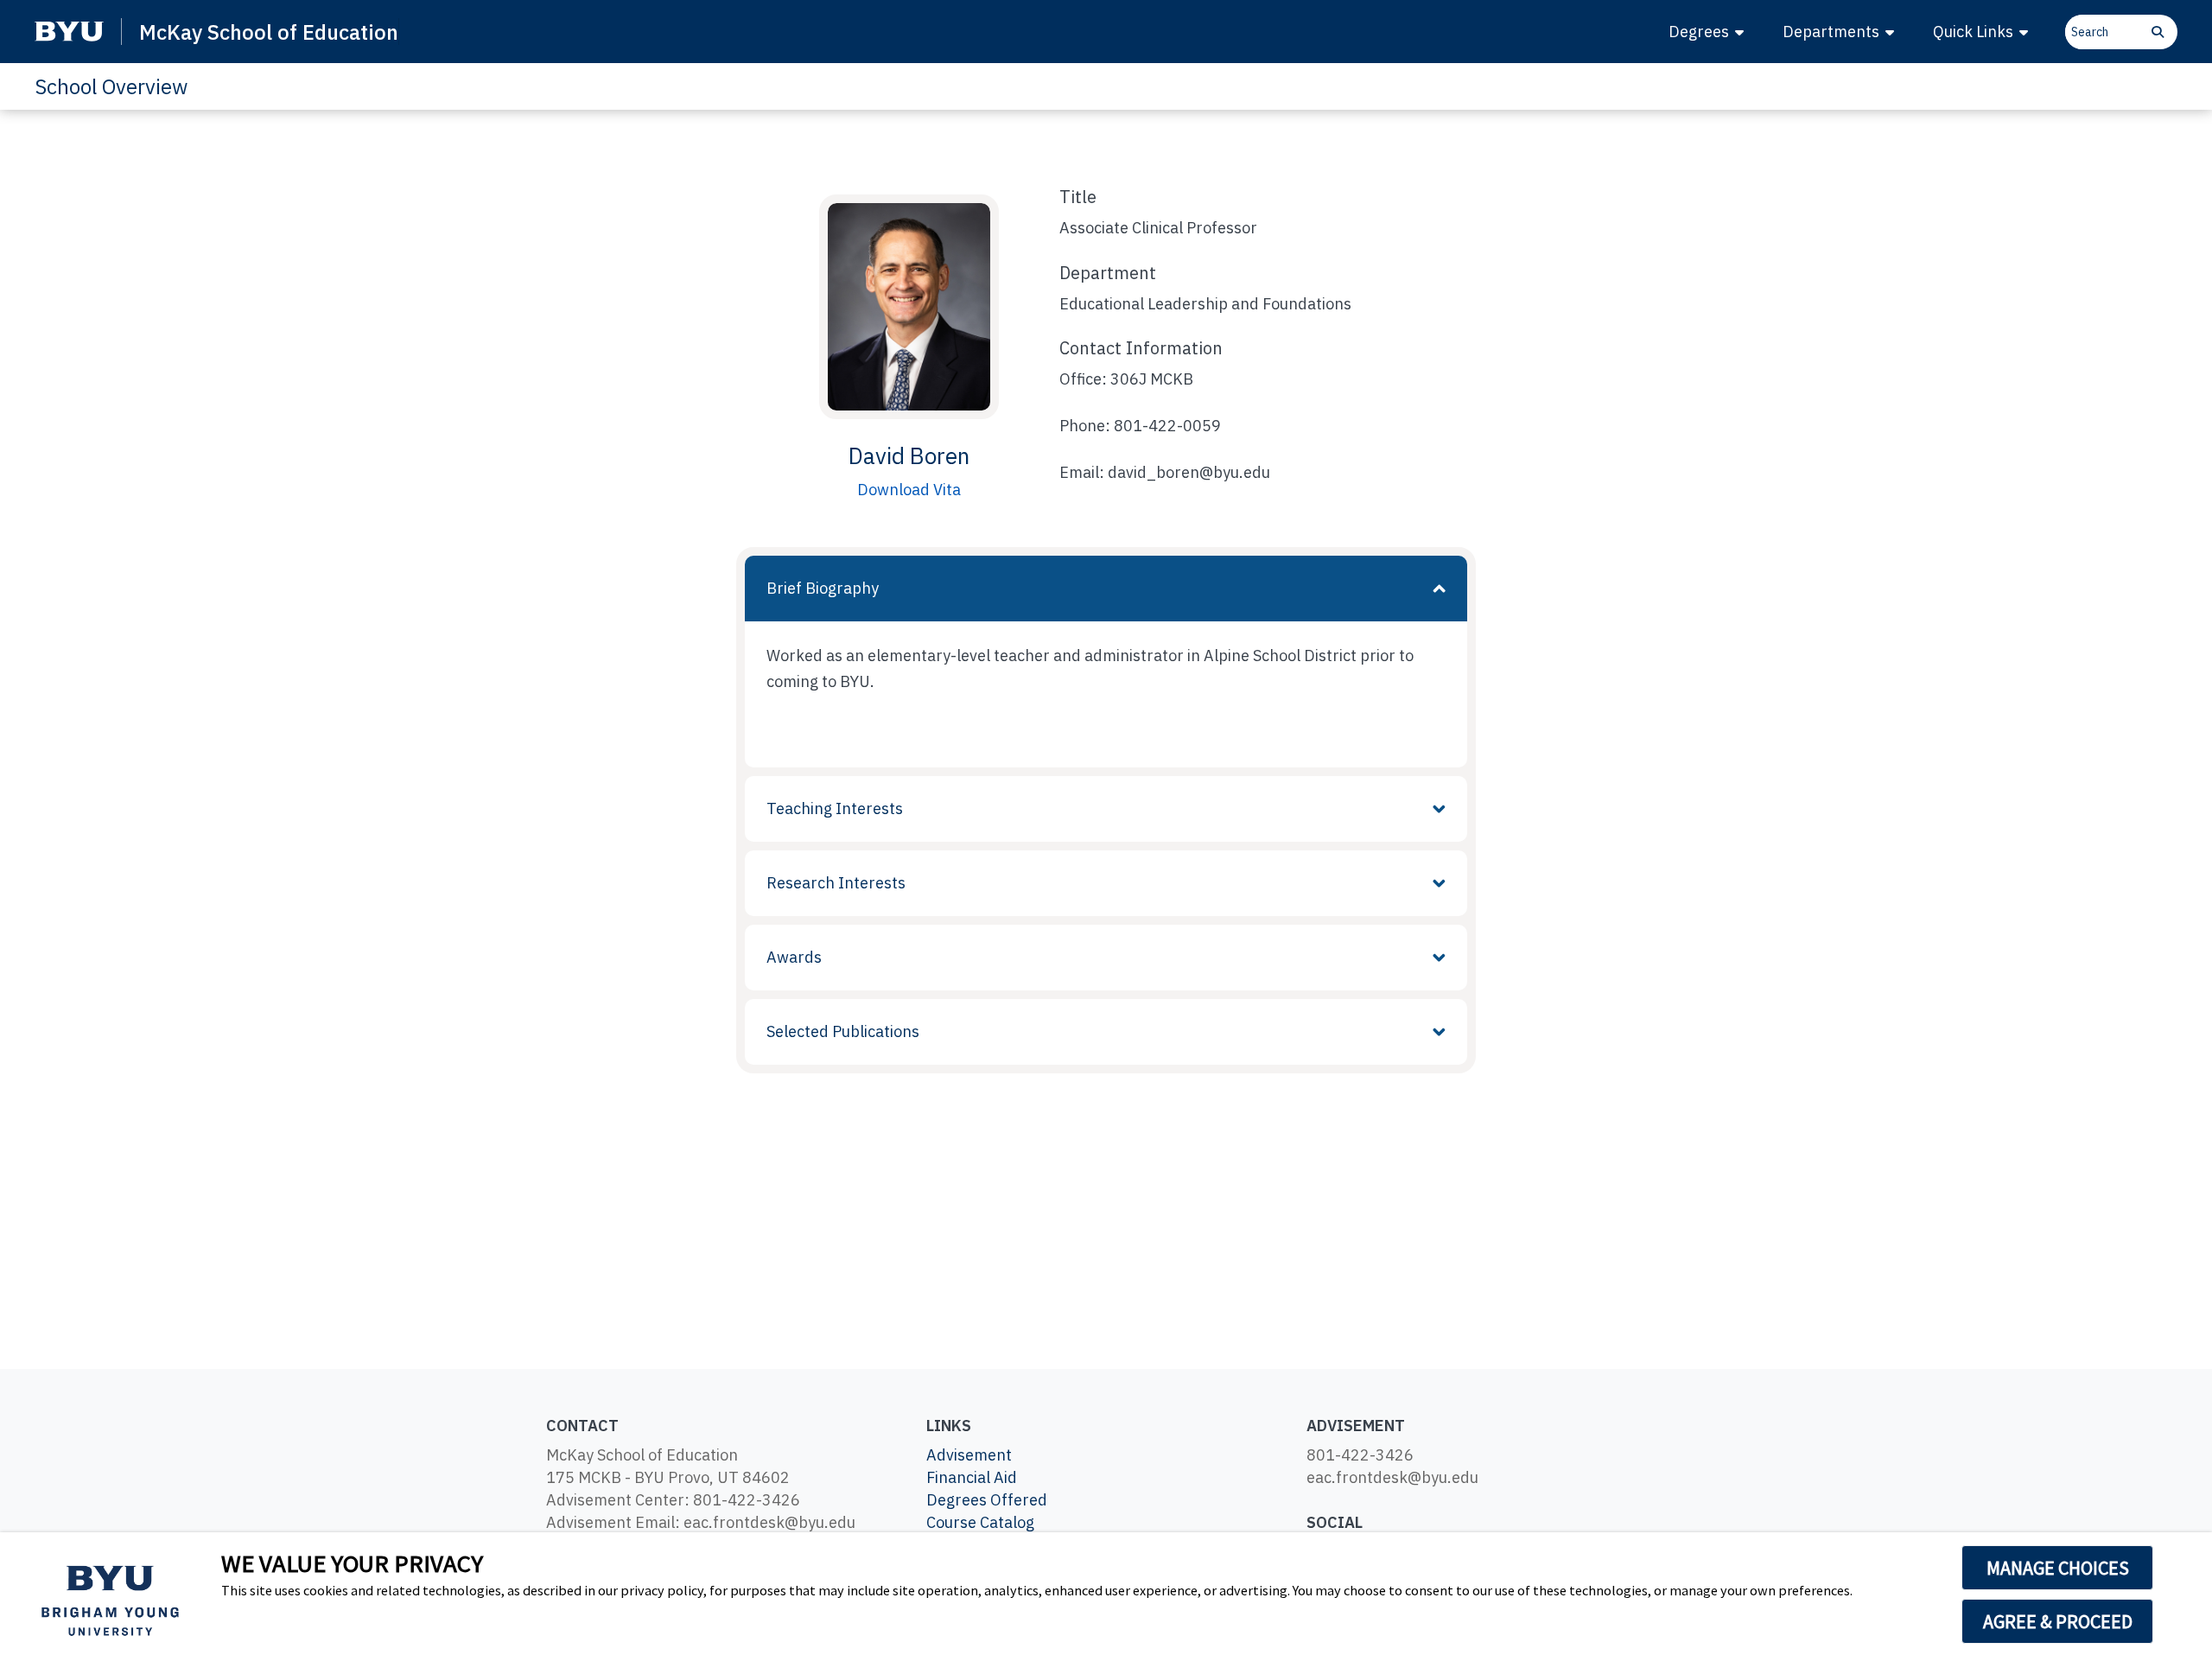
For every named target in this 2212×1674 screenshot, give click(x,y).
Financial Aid (972, 1477)
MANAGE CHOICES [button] (2058, 1568)
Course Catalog (980, 1522)
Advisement (969, 1455)
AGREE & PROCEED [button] (2058, 1621)
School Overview (111, 86)
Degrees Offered (987, 1500)
